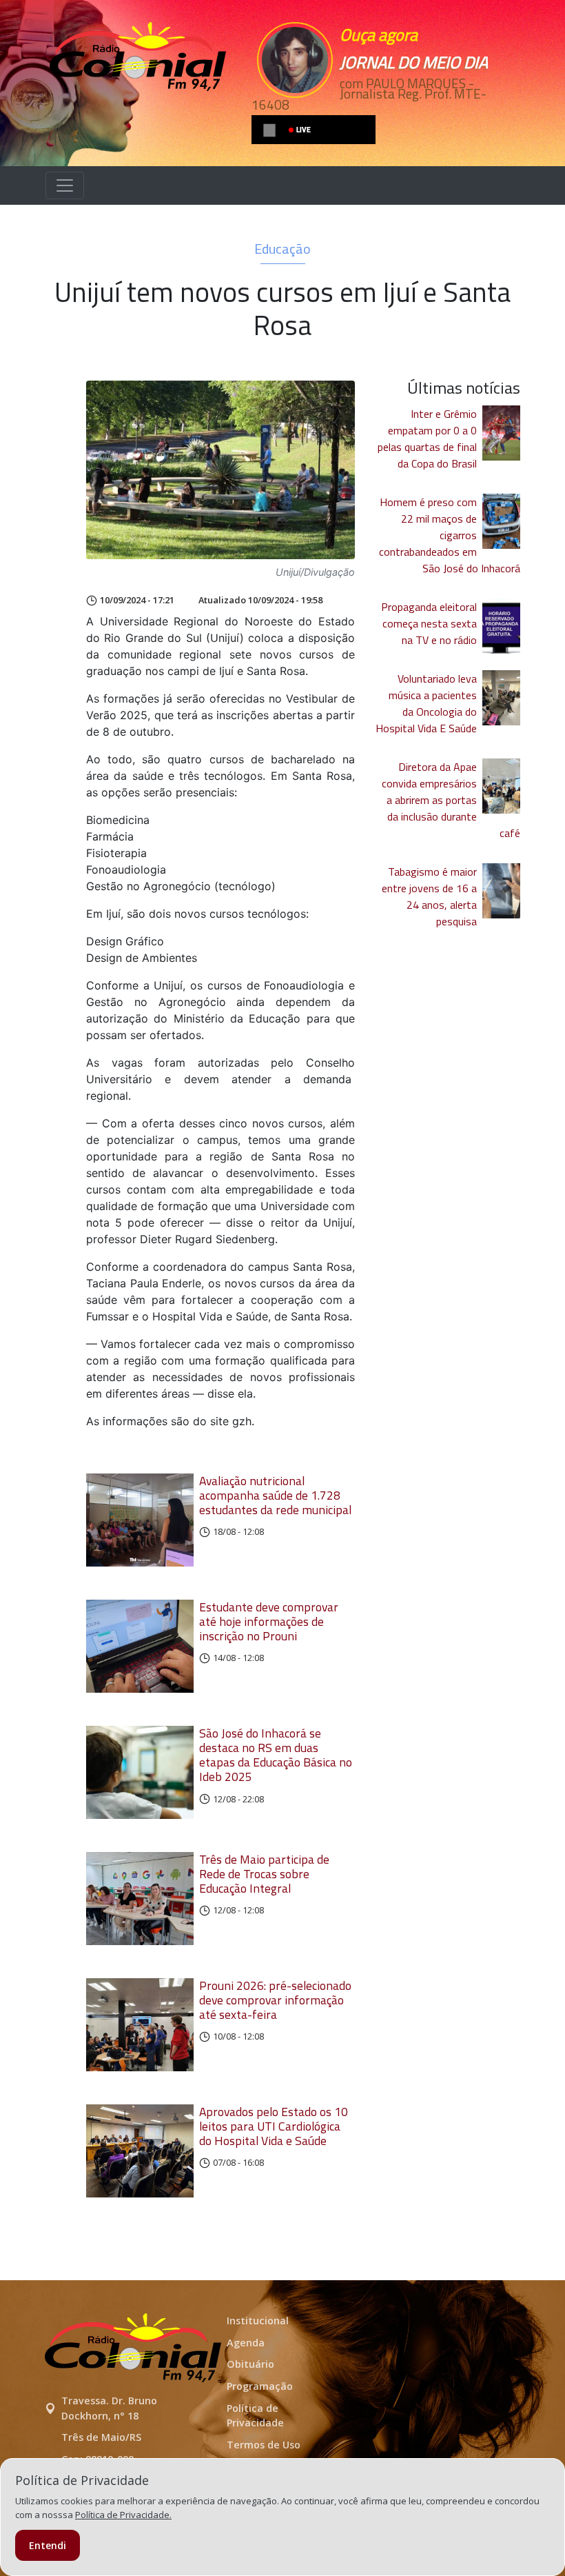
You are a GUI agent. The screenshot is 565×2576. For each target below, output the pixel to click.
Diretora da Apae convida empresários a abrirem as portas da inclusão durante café (451, 800)
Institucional (258, 2321)
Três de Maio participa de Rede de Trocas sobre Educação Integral (264, 1874)
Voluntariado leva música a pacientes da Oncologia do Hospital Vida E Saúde (426, 703)
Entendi (48, 2545)
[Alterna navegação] (65, 185)
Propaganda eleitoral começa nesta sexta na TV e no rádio (429, 623)
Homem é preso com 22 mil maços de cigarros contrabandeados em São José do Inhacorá (450, 535)
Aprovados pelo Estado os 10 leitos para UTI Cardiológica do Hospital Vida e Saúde (274, 2126)
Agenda (246, 2343)
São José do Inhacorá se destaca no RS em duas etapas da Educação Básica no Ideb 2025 (276, 1755)
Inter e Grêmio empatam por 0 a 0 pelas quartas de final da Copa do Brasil (427, 439)
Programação (260, 2386)
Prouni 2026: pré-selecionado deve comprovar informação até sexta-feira (275, 2000)
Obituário (250, 2364)
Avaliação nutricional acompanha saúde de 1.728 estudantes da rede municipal (275, 1495)
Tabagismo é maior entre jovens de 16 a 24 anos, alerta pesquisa (429, 896)
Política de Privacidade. (123, 2515)
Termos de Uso (264, 2445)
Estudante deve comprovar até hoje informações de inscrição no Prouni (269, 1621)
